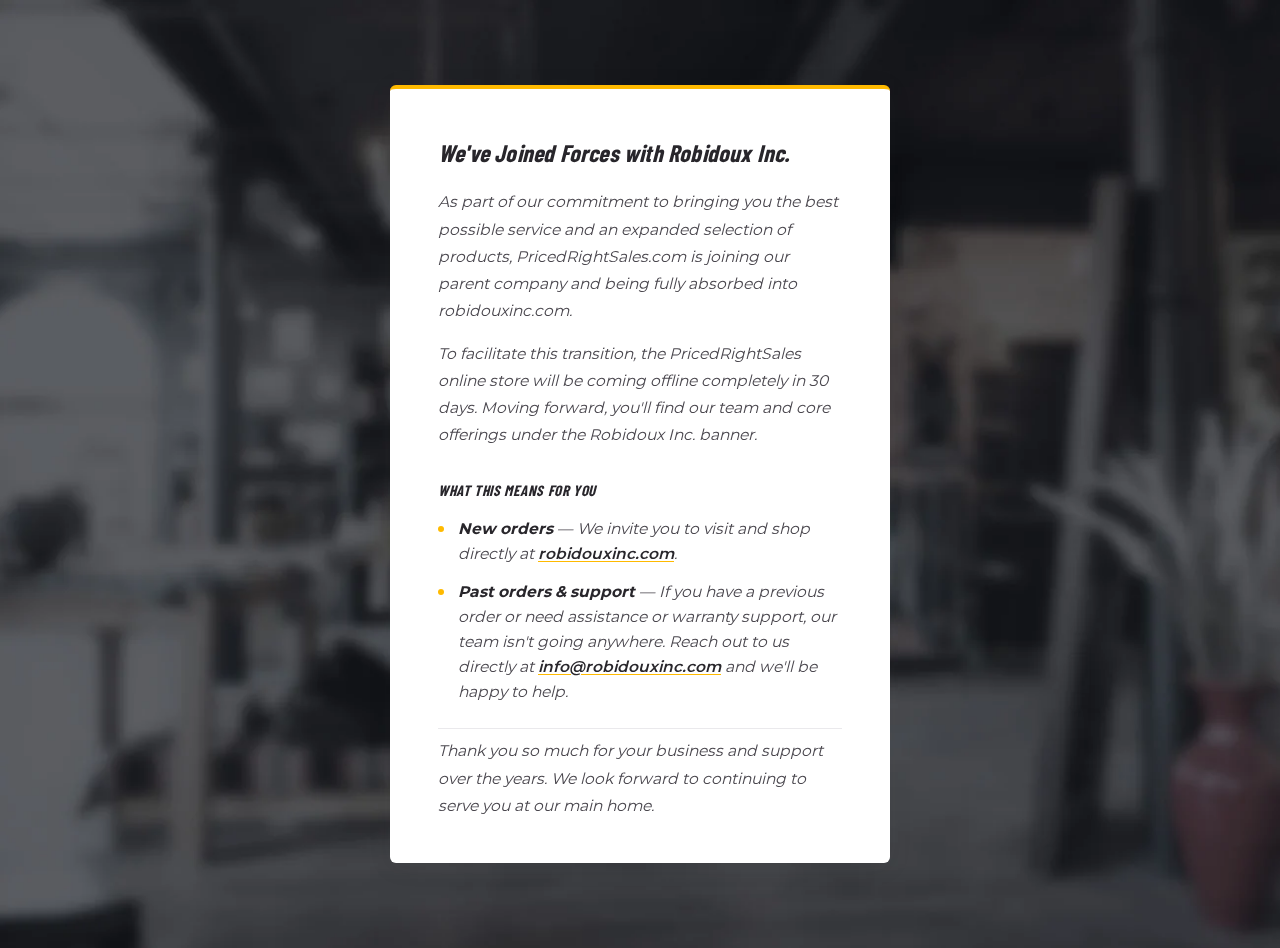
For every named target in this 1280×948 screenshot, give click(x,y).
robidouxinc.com (606, 553)
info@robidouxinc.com (629, 666)
